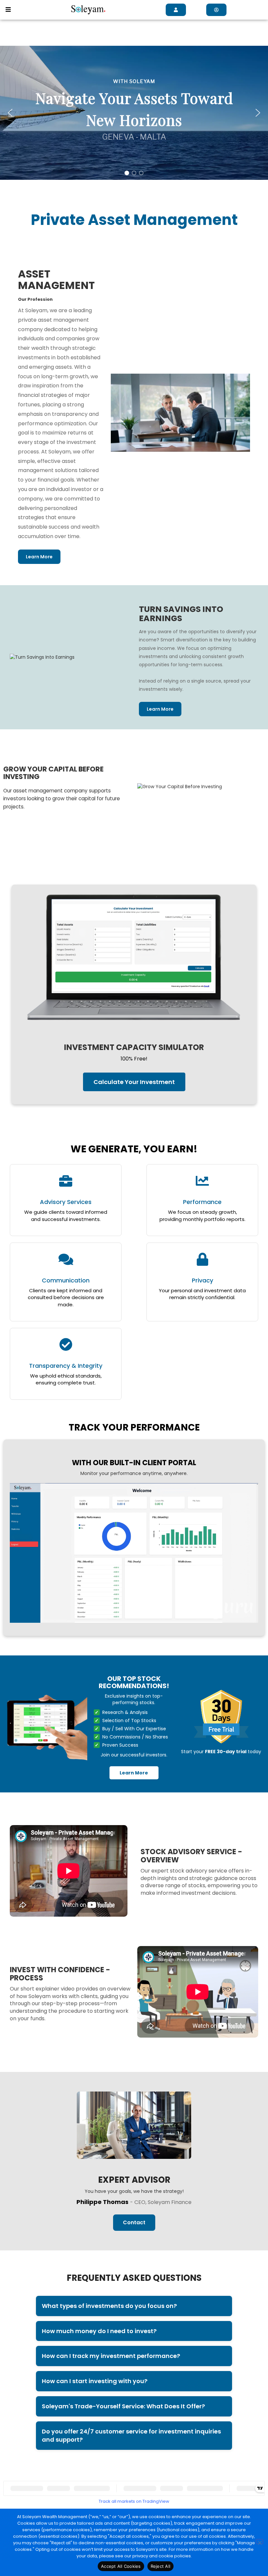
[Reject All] (260, 2542)
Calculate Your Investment (134, 1082)
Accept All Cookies (121, 2566)
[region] (134, 113)
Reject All (161, 2566)
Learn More (39, 557)
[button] (8, 10)
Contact (134, 2222)
